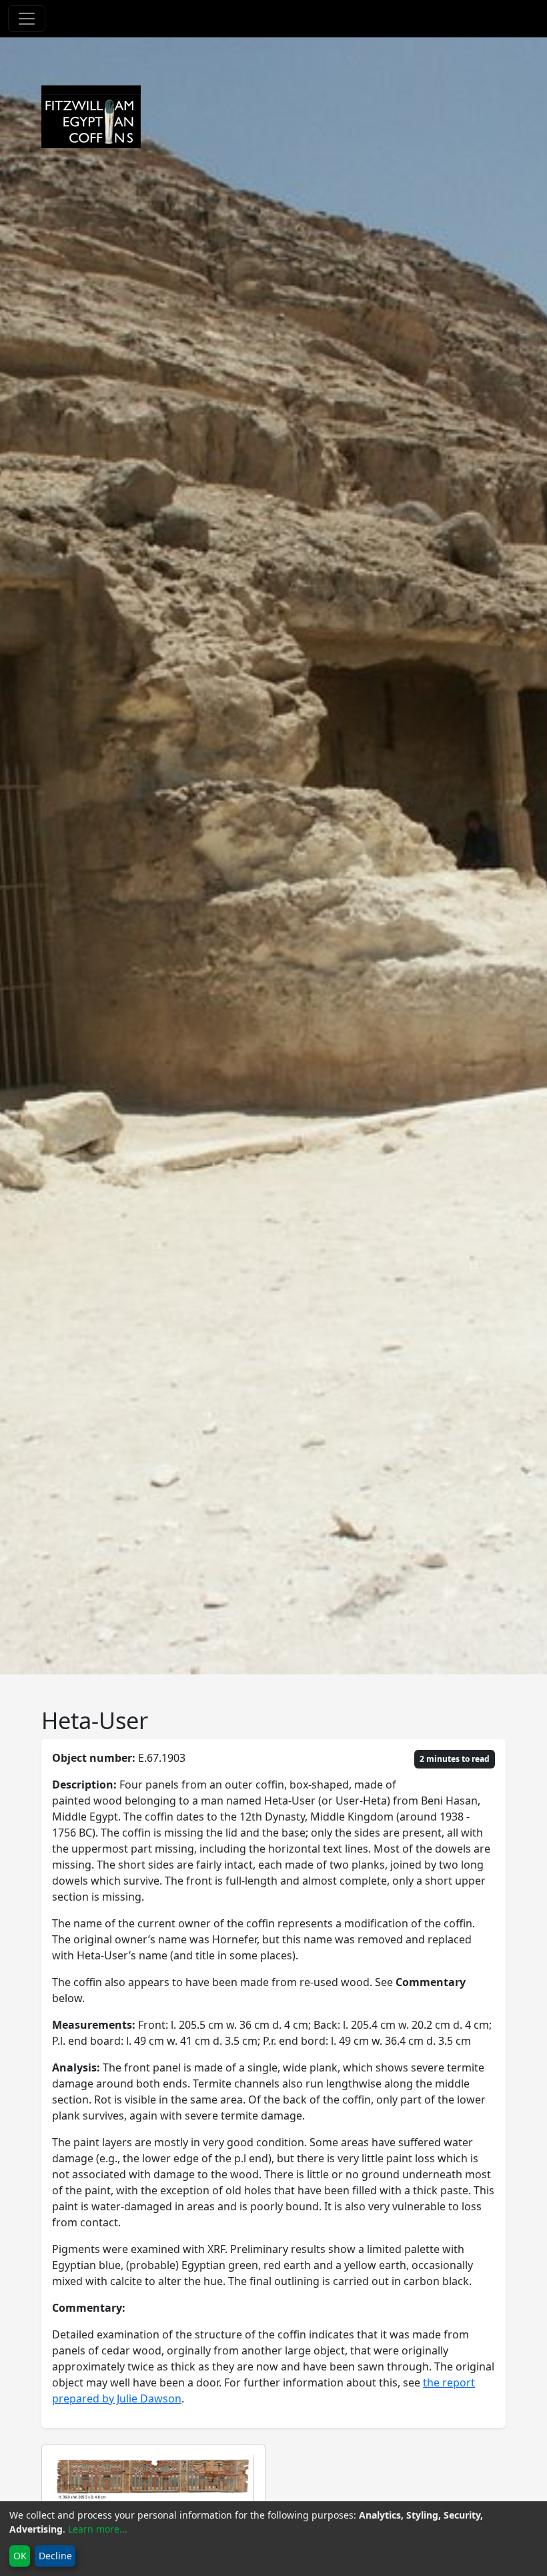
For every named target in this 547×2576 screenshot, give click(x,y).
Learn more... (98, 2529)
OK (20, 2556)
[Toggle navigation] (27, 19)
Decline (55, 2556)
